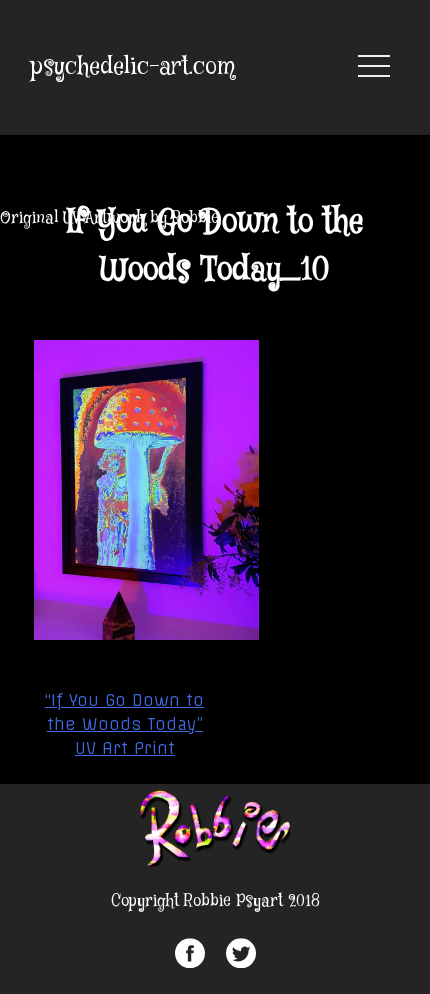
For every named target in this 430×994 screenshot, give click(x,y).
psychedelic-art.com (133, 67)
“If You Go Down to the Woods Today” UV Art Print (124, 724)
